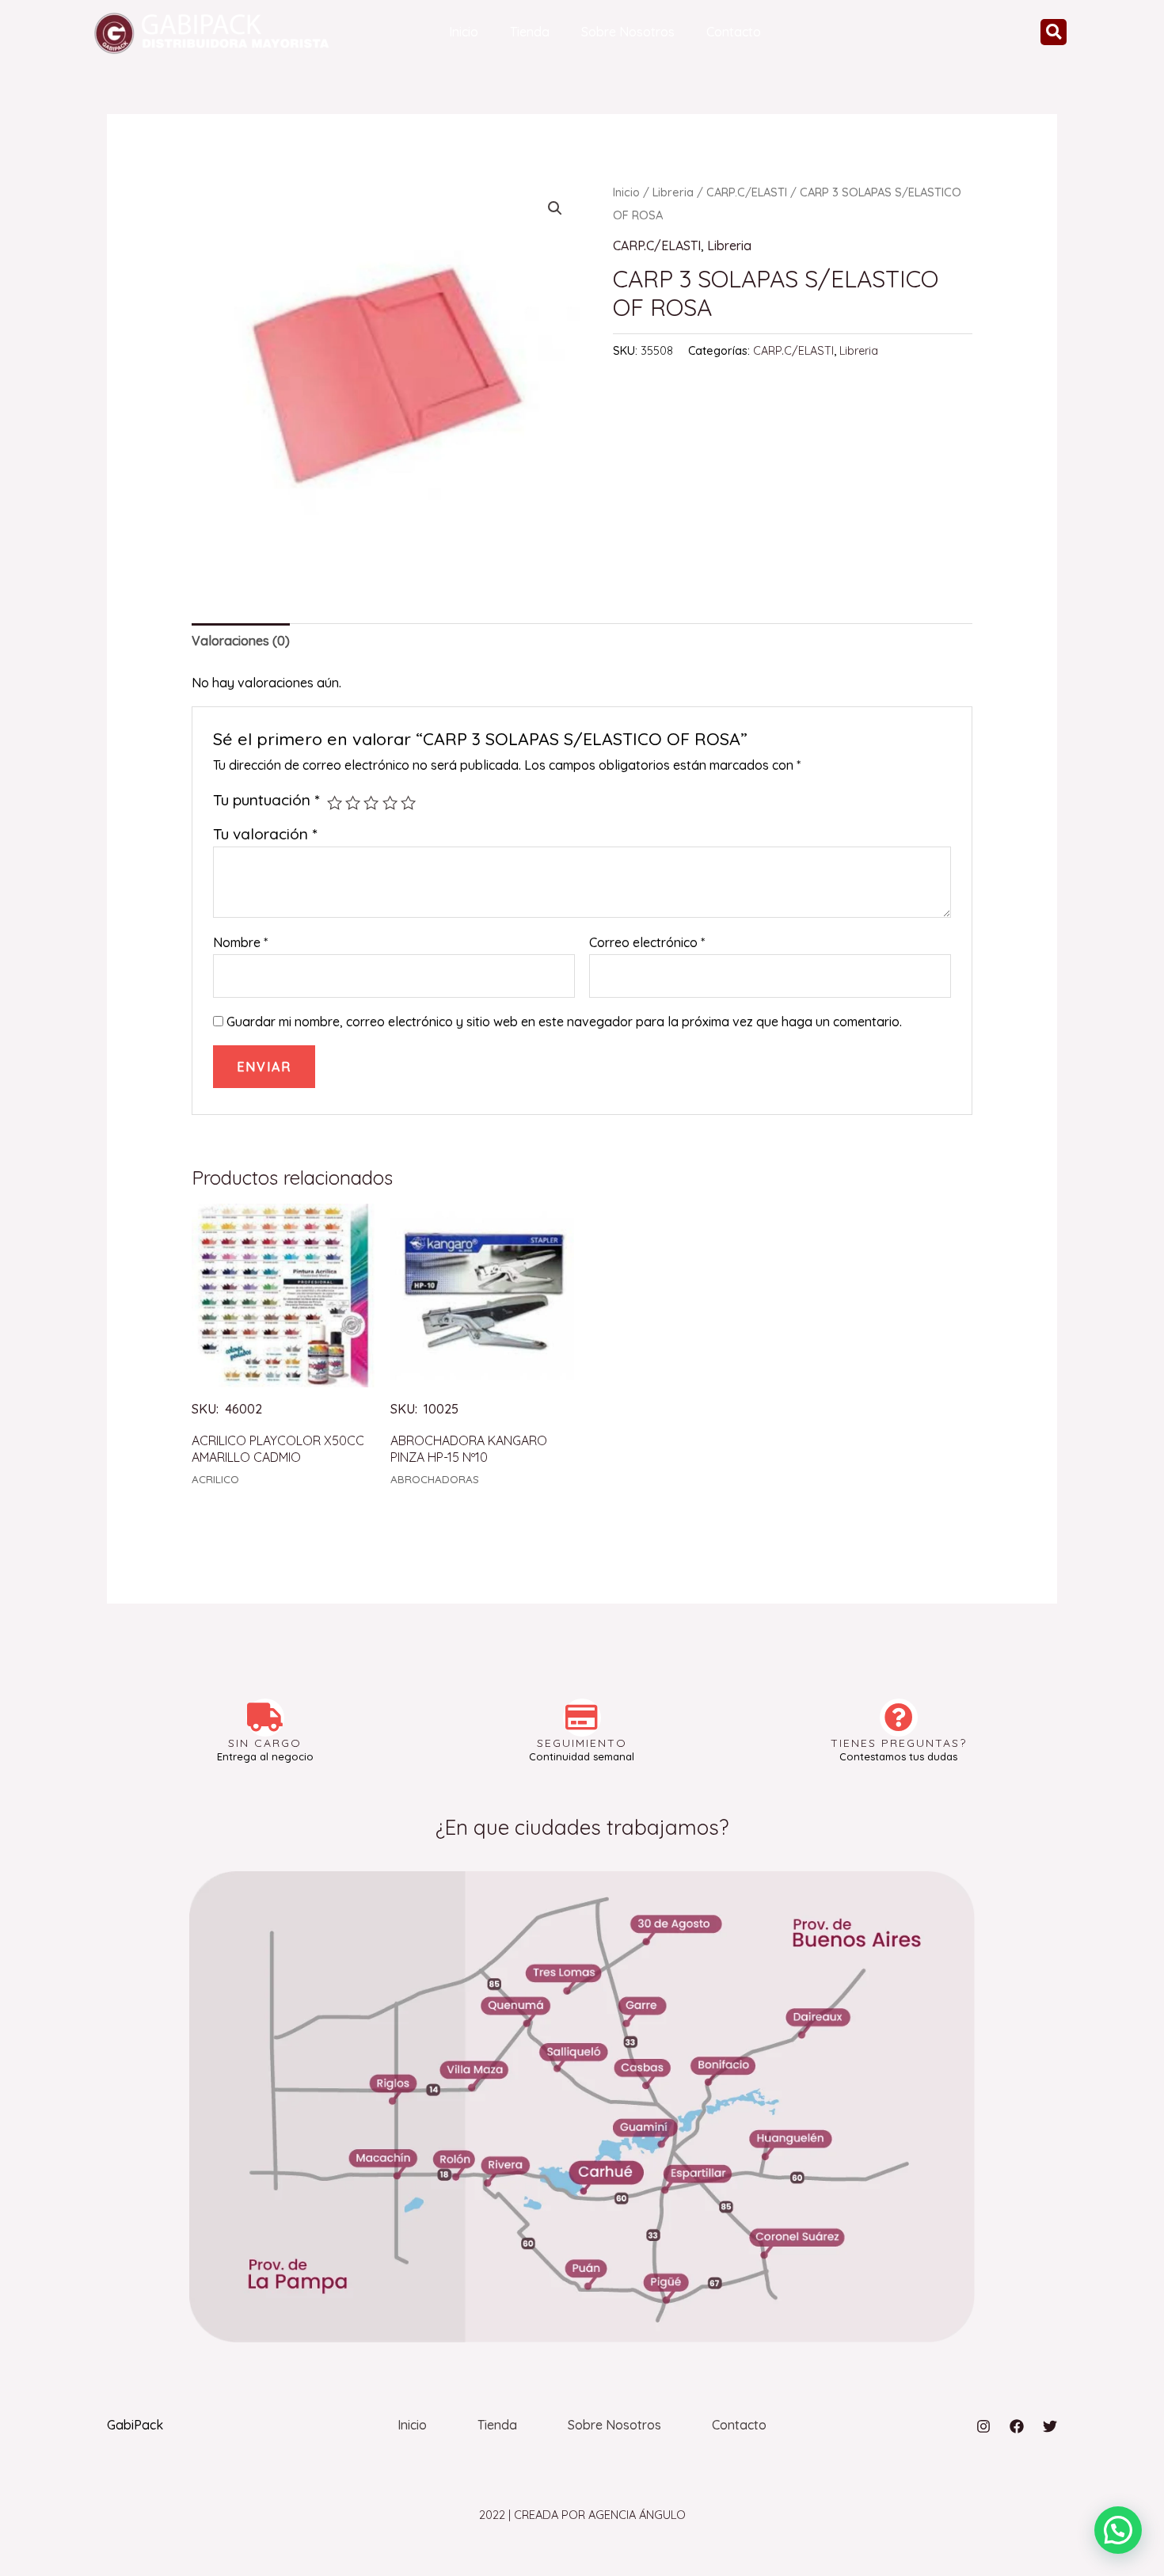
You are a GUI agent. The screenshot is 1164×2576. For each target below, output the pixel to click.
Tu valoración (265, 834)
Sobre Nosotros (628, 32)
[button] (1054, 32)
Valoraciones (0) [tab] (241, 641)
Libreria (673, 192)
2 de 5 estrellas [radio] (353, 803)
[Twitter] (1050, 2426)
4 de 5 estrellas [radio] (390, 803)
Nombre (240, 942)
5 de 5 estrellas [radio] (408, 803)
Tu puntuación (266, 800)
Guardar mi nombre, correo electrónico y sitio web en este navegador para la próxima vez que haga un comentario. (564, 1022)
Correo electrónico (647, 942)
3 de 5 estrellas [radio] (371, 803)
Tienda (530, 32)
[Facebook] (1017, 2426)
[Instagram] (983, 2426)
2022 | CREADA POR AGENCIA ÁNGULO (582, 2515)
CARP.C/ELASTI (747, 192)
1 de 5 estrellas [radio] (335, 803)
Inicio (464, 32)
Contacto (734, 32)
